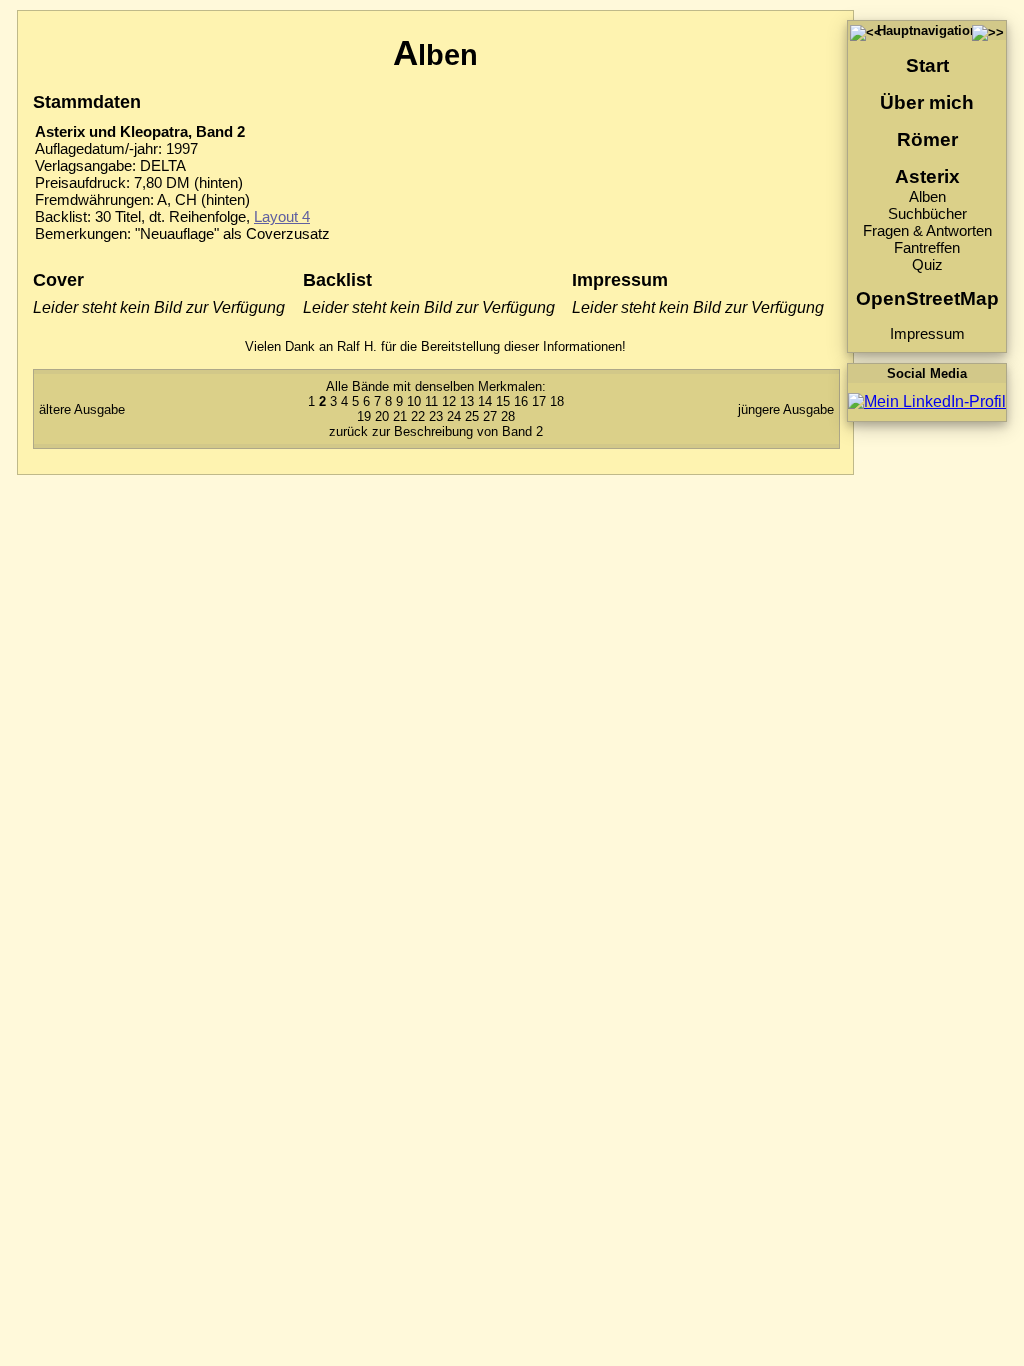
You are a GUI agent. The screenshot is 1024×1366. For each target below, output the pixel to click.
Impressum (927, 333)
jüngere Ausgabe (786, 409)
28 (508, 416)
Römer (927, 139)
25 (472, 416)
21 (400, 416)
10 (414, 401)
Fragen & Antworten (927, 230)
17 (539, 401)
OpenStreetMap (927, 298)
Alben (927, 196)
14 (485, 401)
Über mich (927, 102)
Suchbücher (927, 213)
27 (490, 416)
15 (503, 401)
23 (436, 416)
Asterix (927, 176)
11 (431, 401)
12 (449, 401)
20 (382, 416)
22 (418, 416)
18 (557, 401)
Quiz (927, 264)
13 (467, 401)
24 (454, 416)
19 (364, 416)
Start (927, 65)
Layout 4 (282, 216)
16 (521, 401)
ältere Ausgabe (82, 409)
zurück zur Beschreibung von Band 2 (436, 431)
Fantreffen (927, 247)
